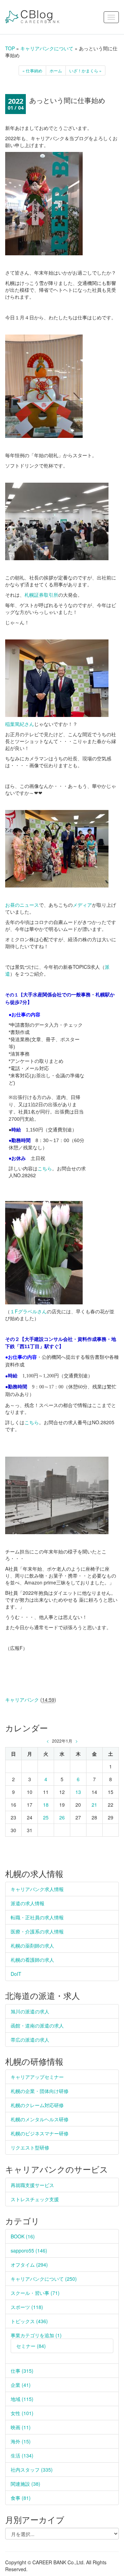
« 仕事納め (32, 70)
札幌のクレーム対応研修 (37, 2105)
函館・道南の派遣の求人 (37, 2025)
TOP (10, 48)
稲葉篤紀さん (20, 724)
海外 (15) (21, 2441)
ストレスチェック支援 (35, 2199)
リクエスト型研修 (30, 2147)
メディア (82, 905)
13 (78, 1792)
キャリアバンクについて (47, 48)
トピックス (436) (29, 2321)
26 (62, 1817)
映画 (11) (21, 2427)
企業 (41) (21, 2385)
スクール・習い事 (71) (35, 2293)
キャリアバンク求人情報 (37, 1889)
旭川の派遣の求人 (30, 2011)
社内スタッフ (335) (32, 2470)
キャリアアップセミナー (37, 2077)
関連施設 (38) (25, 2484)
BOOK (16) (23, 2236)
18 (46, 1805)
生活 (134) (22, 2455)
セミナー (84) (31, 2346)
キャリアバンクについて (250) (44, 2279)
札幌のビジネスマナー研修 (40, 2133)
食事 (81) (21, 2498)
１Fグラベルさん (28, 1311)
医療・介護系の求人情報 (37, 1931)
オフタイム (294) (29, 2265)
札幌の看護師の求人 (32, 1960)
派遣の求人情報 (28, 1903)
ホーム (56, 70)
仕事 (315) (22, 2371)
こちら (45, 1168)
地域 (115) (22, 2399)
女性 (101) (22, 2413)
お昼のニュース (22, 905)
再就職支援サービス (32, 2185)
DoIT (16, 1974)
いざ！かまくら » (85, 70)
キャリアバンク (22, 1700)
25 (46, 1817)
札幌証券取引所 (41, 595)
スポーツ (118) (27, 2307)
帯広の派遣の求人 (30, 2040)
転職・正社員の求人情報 (37, 1917)
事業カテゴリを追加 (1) (36, 2335)
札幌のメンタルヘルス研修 (40, 2119)
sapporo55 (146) (29, 2250)
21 (94, 1805)
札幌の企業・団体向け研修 (40, 2091)
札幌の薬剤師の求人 (32, 1946)
